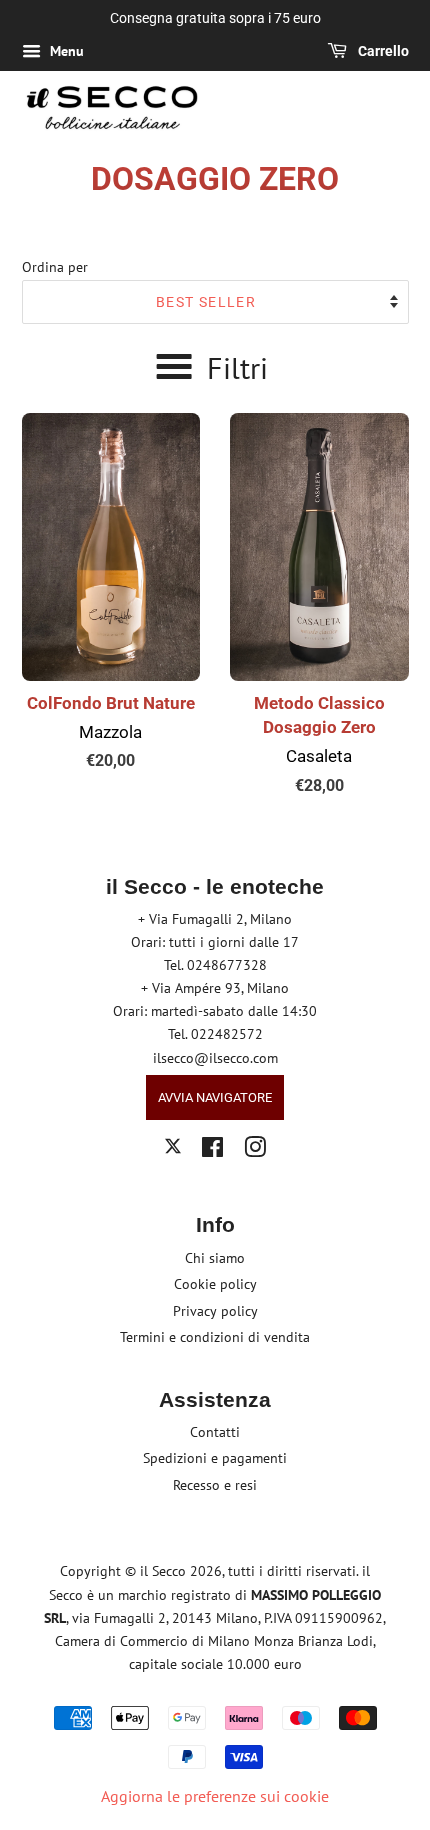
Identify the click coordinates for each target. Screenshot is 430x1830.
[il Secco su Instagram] (255, 1151)
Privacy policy (215, 1311)
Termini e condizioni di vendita (215, 1337)
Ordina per (55, 266)
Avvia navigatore (215, 1097)
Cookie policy (215, 1284)
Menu (65, 51)
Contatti (215, 1432)
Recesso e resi (215, 1485)
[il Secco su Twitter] (173, 1149)
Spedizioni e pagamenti (215, 1458)
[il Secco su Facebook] (212, 1151)
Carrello (382, 51)
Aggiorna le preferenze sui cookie (215, 1796)
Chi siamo (215, 1258)
